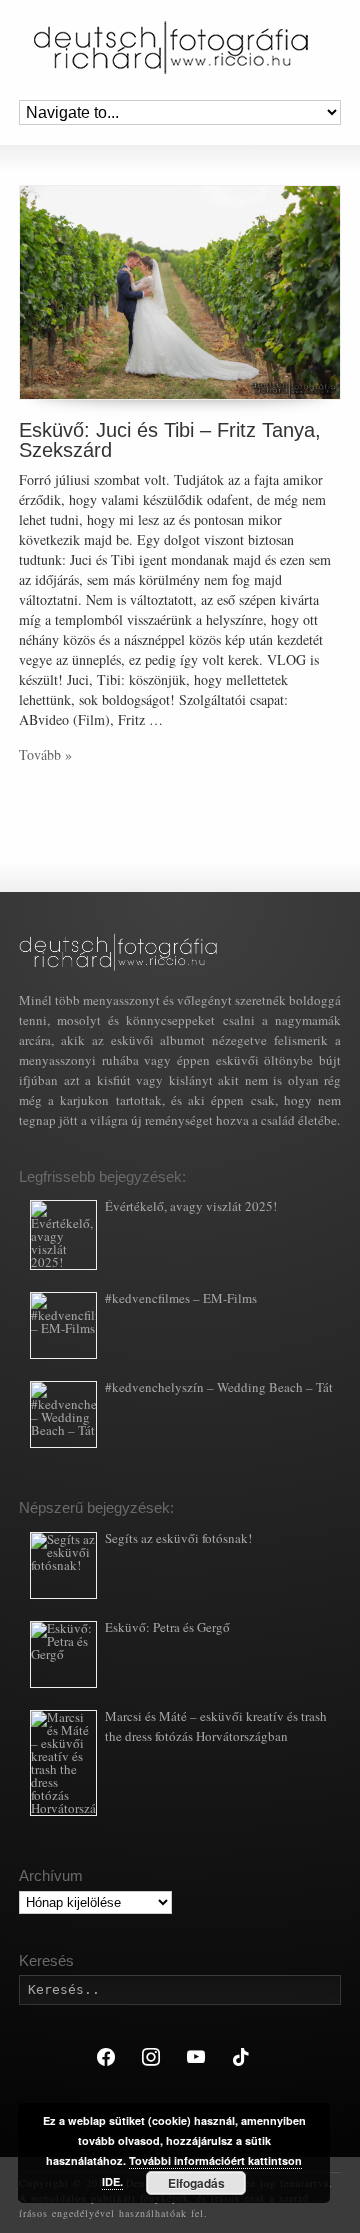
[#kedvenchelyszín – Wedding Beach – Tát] (63, 1414)
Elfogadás (196, 2183)
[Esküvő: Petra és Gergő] (63, 1654)
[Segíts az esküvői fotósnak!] (63, 1565)
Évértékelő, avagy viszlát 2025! (191, 1206)
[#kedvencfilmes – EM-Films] (63, 1325)
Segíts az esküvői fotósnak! (178, 1538)
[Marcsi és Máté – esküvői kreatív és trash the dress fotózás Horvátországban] (63, 1763)
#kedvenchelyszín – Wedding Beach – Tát (219, 1387)
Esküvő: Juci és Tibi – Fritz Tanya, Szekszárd (170, 440)
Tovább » (45, 754)
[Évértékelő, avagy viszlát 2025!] (63, 1235)
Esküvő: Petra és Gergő (167, 1627)
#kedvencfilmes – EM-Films (181, 1298)
